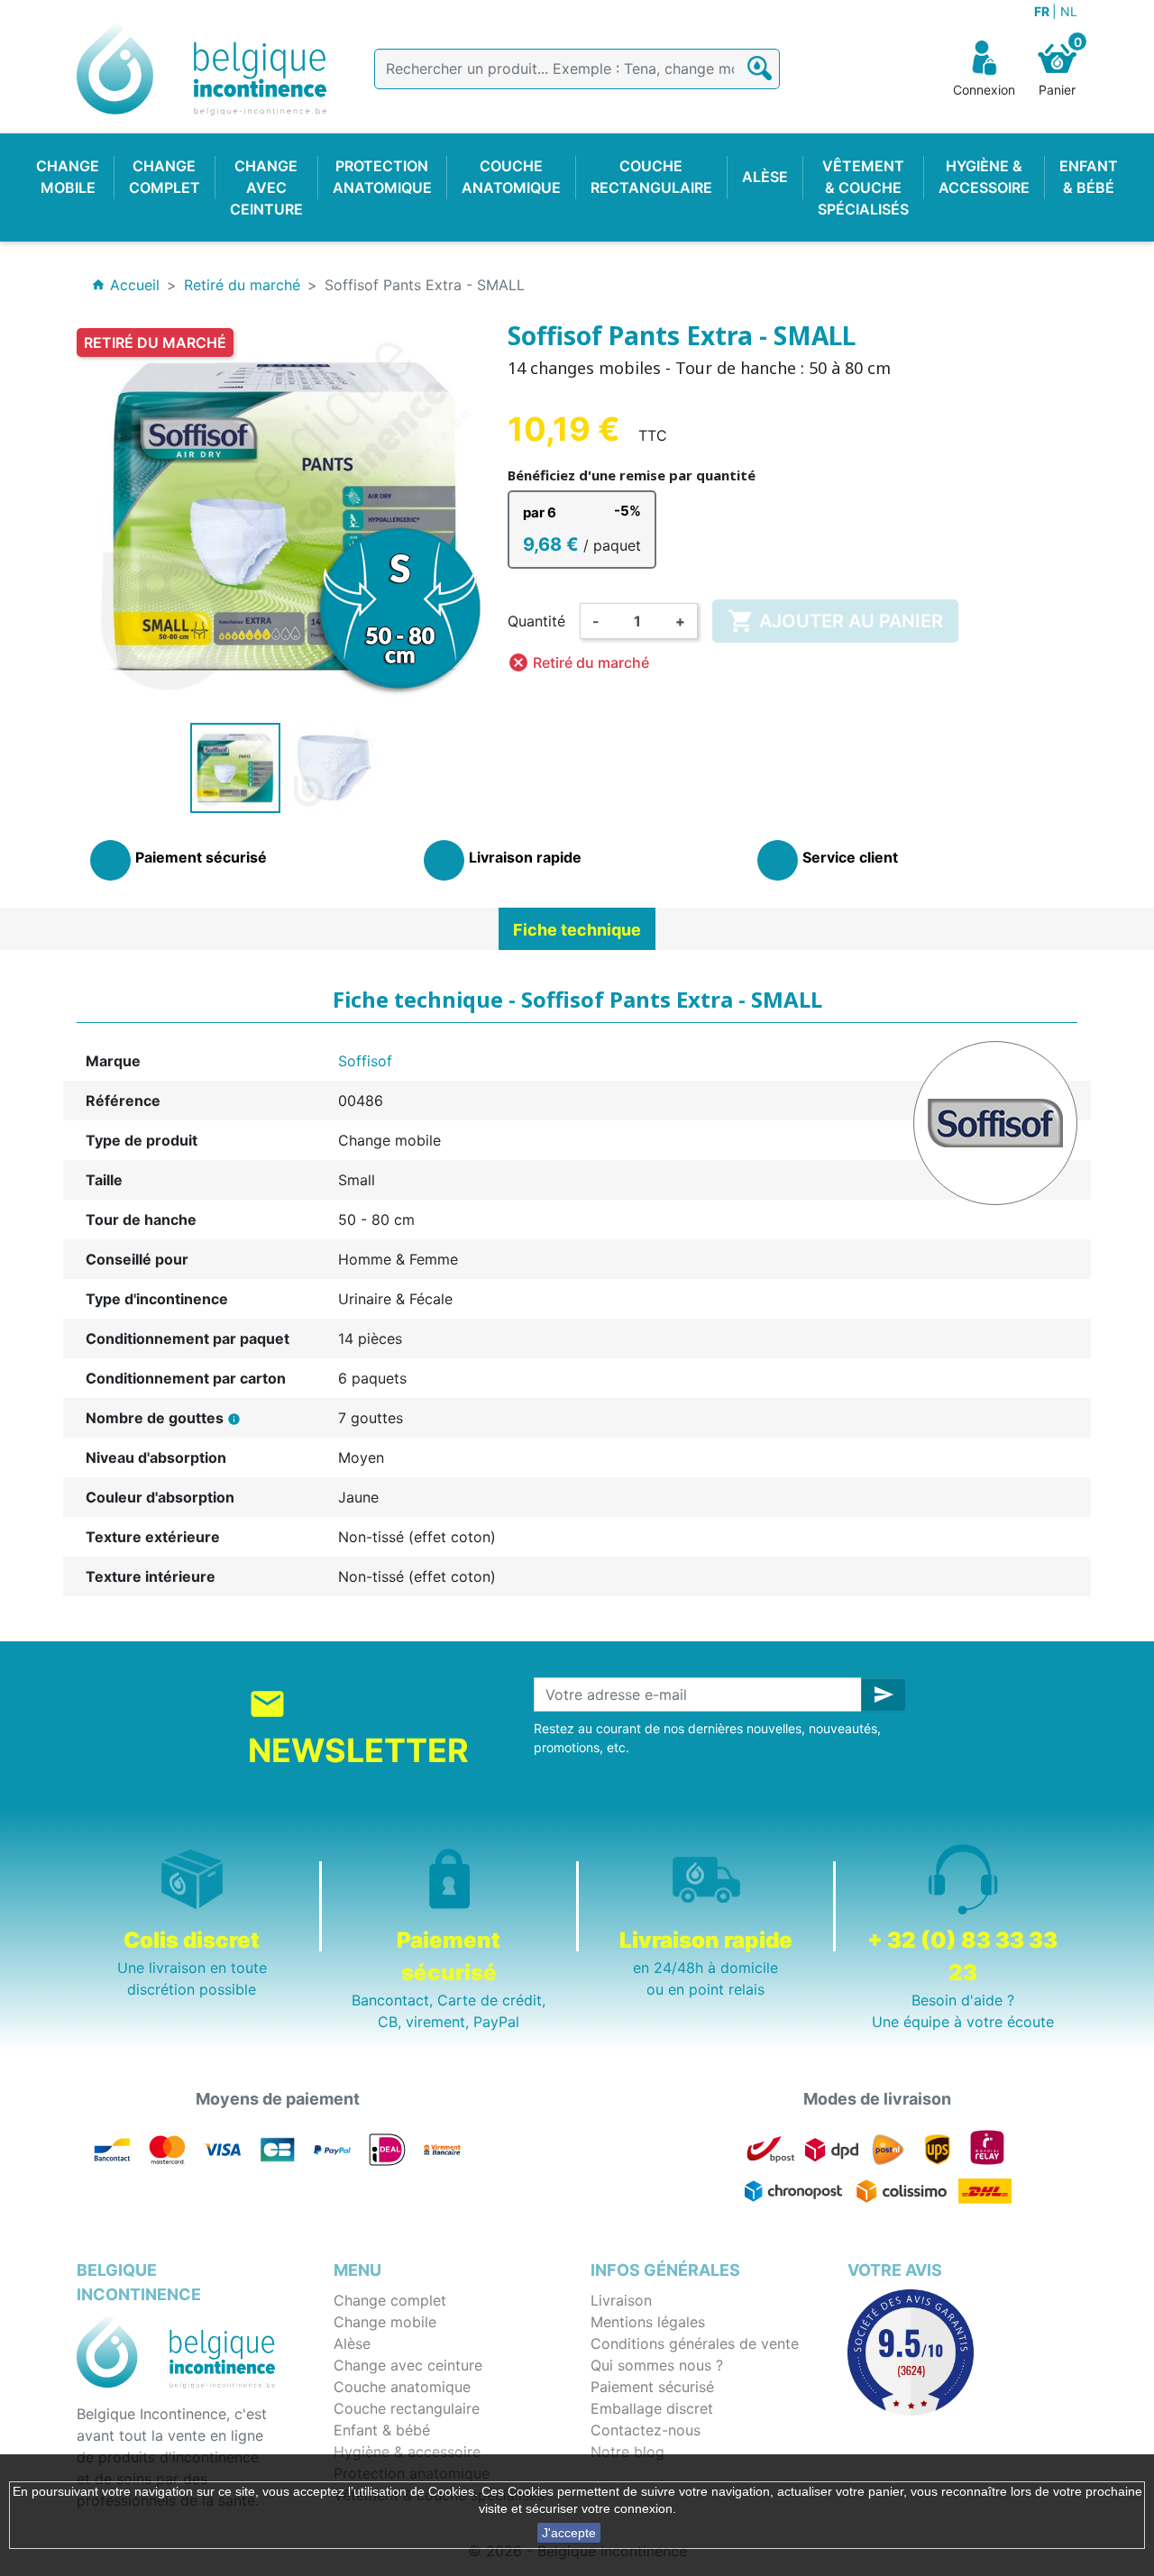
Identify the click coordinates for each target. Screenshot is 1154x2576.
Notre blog (627, 2452)
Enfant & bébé (382, 2430)
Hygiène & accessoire (407, 2452)
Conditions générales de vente (695, 2343)
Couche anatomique (402, 2387)
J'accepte (569, 2533)
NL (1069, 11)
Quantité (536, 621)
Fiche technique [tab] (577, 930)
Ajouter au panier (835, 621)
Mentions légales (648, 2322)
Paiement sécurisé (652, 2387)
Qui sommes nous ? (657, 2365)
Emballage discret (652, 2408)
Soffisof (365, 1061)
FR (1043, 11)
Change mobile (385, 2322)
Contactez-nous (646, 2430)
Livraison (621, 2300)
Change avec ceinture (408, 2365)
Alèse (352, 2343)
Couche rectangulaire (407, 2408)
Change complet (390, 2300)
